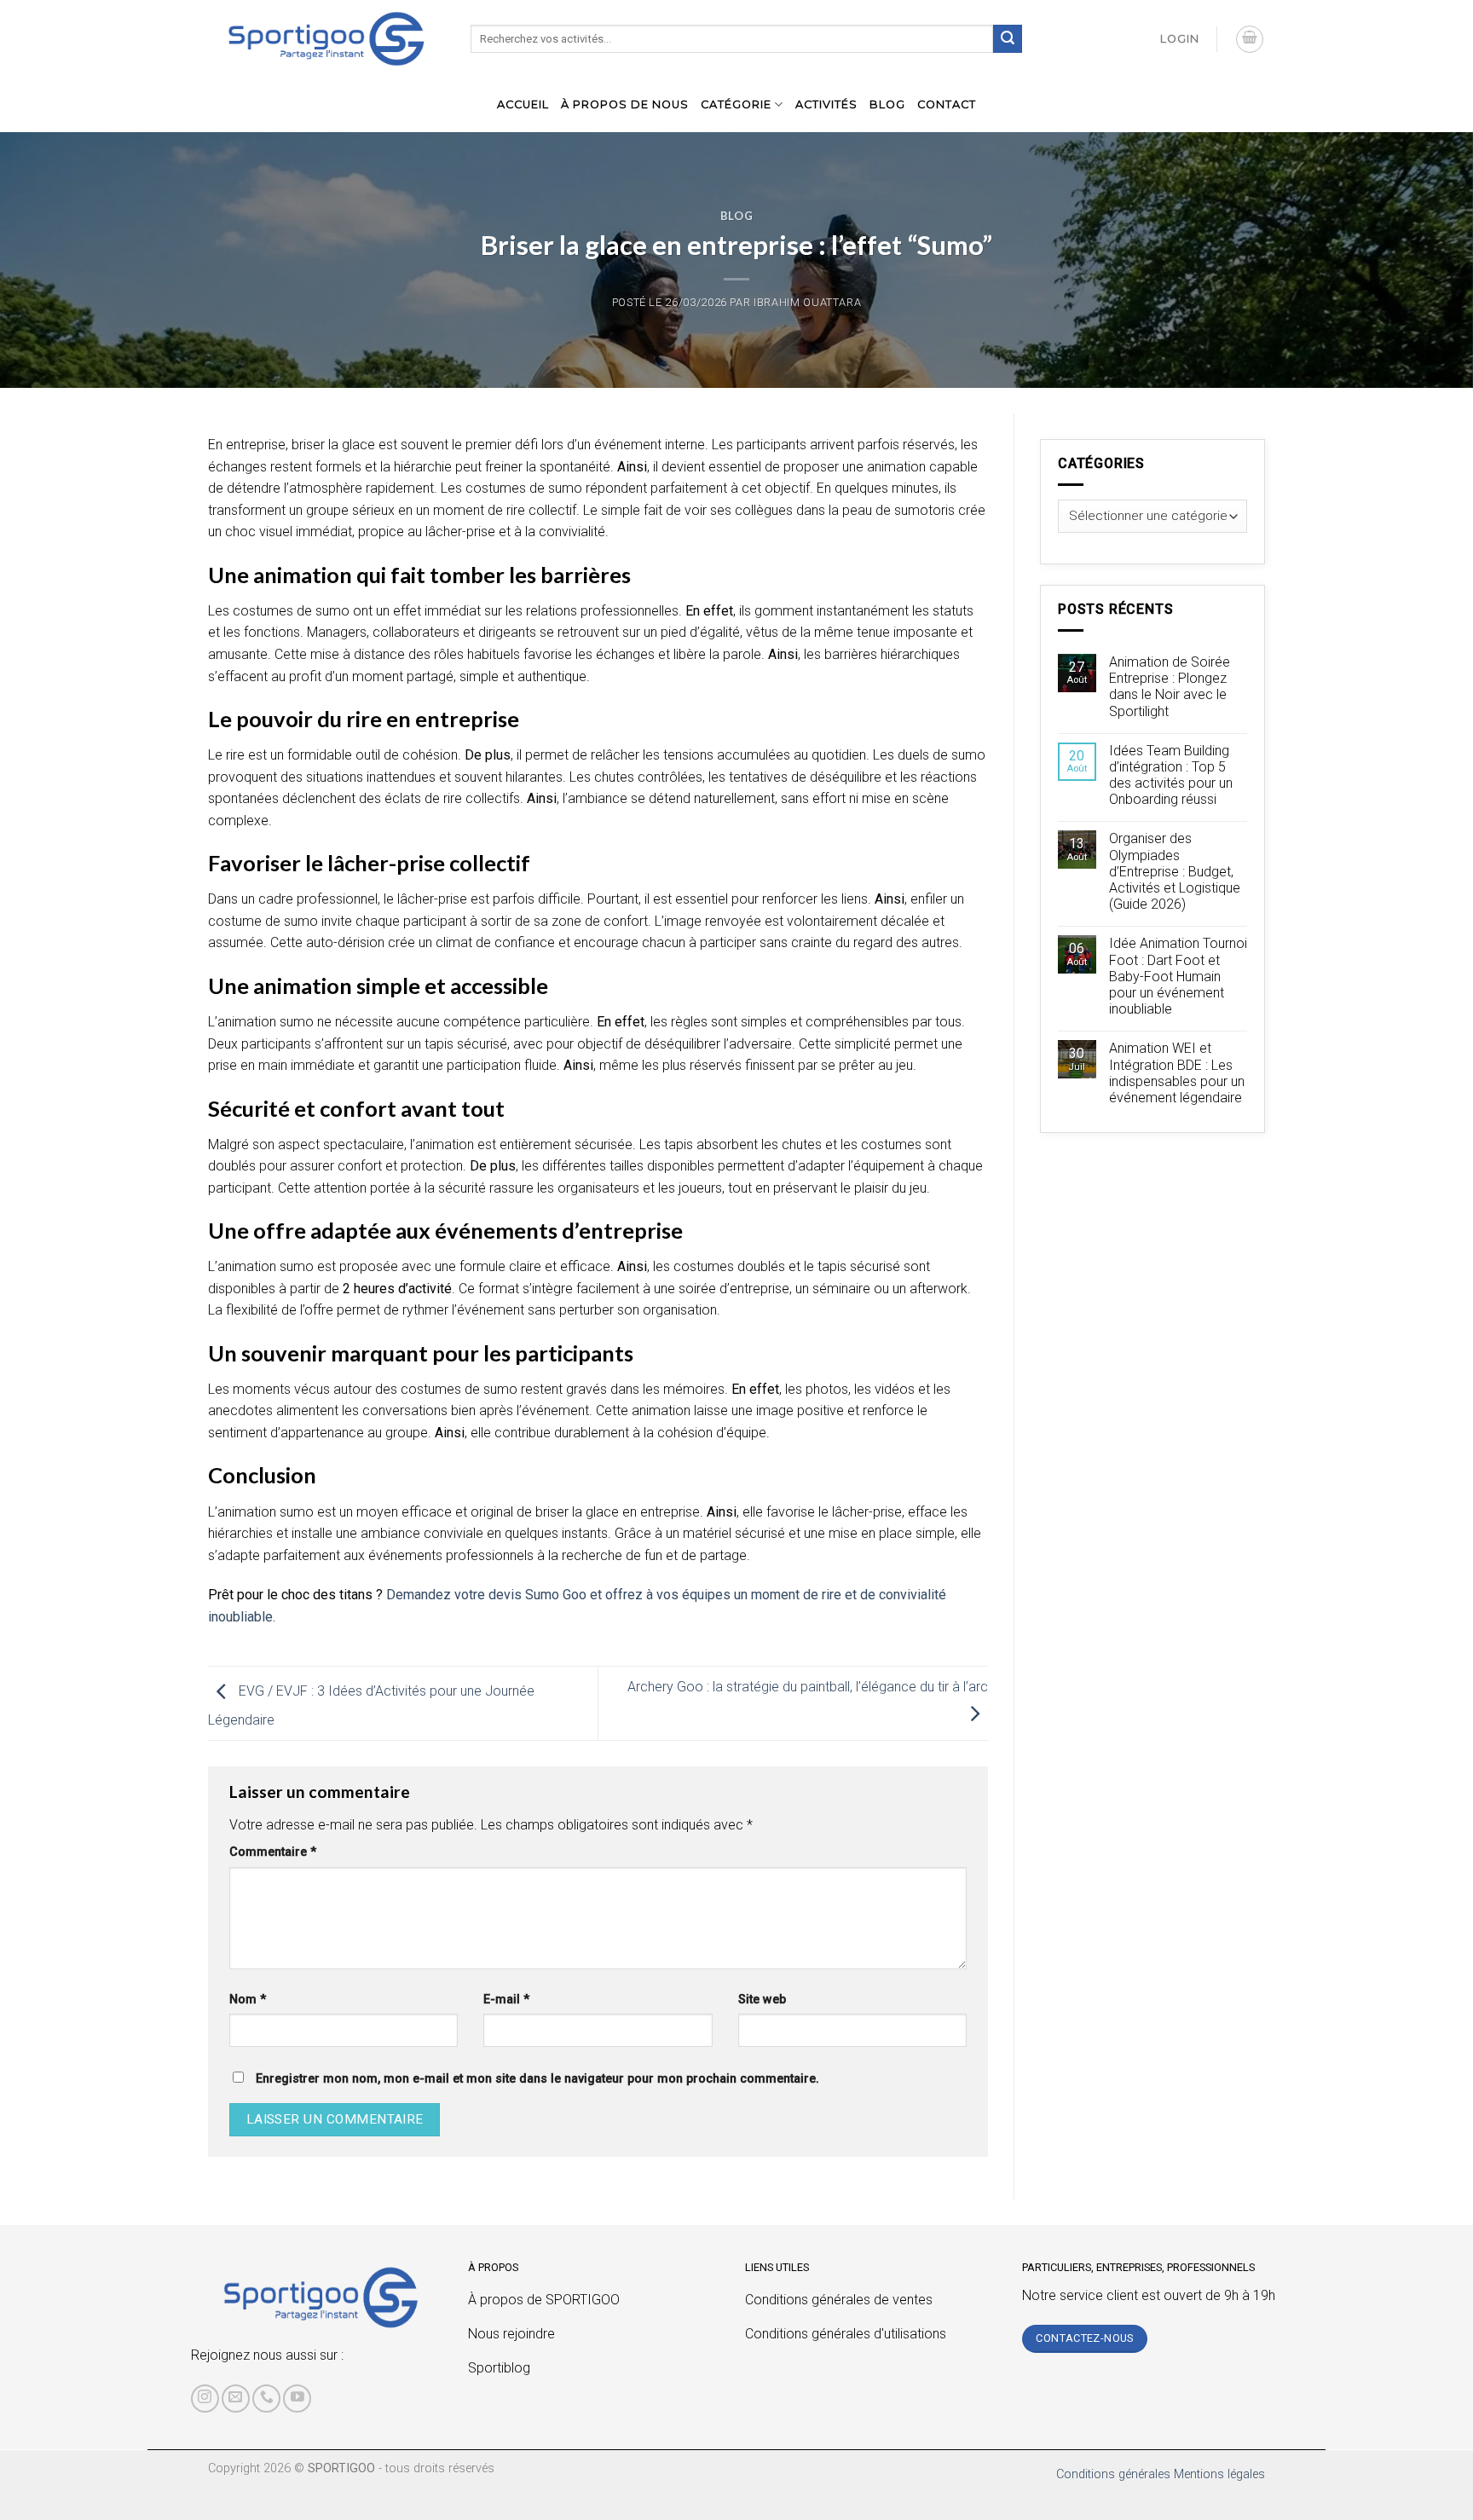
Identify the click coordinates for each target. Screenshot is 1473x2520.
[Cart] (1250, 39)
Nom (248, 2000)
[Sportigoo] (321, 2297)
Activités (826, 104)
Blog (887, 104)
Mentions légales (1219, 2474)
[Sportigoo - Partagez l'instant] (326, 39)
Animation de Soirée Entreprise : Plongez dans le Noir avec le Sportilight (1170, 687)
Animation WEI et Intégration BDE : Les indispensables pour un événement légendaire (1177, 1073)
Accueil (523, 104)
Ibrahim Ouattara (807, 302)
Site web (762, 2000)
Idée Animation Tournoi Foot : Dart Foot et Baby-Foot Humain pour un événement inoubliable (1178, 976)
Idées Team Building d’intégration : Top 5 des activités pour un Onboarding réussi (1171, 775)
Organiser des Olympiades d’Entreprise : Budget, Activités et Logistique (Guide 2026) (1175, 871)
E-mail (506, 2000)
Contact (947, 104)
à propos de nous (625, 104)
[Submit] (1008, 39)
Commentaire (273, 1852)
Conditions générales (1113, 2474)
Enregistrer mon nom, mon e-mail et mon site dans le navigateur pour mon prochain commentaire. (537, 2079)
